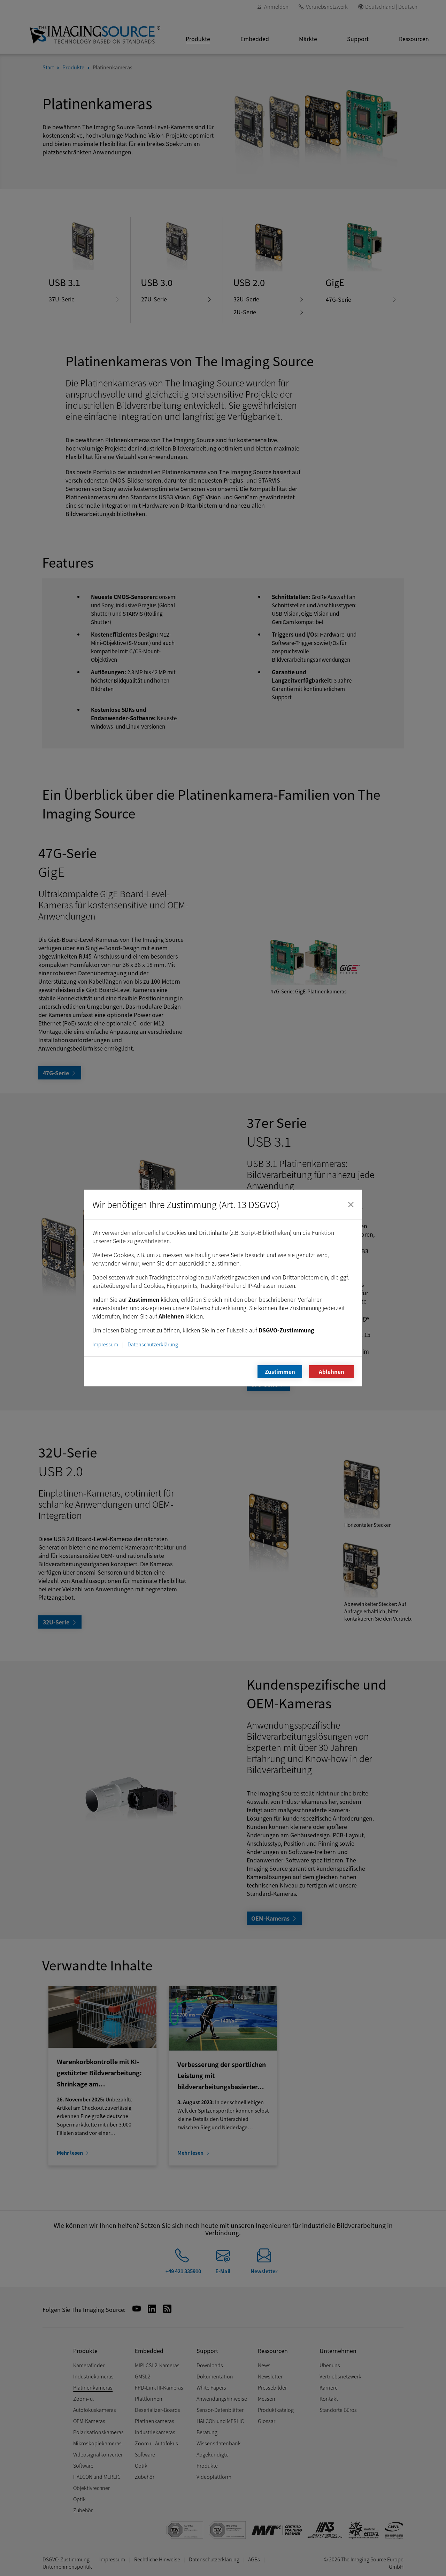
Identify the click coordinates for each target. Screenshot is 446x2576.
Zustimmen (280, 1371)
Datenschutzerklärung (153, 1344)
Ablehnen (332, 1371)
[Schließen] (351, 1205)
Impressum (105, 1344)
